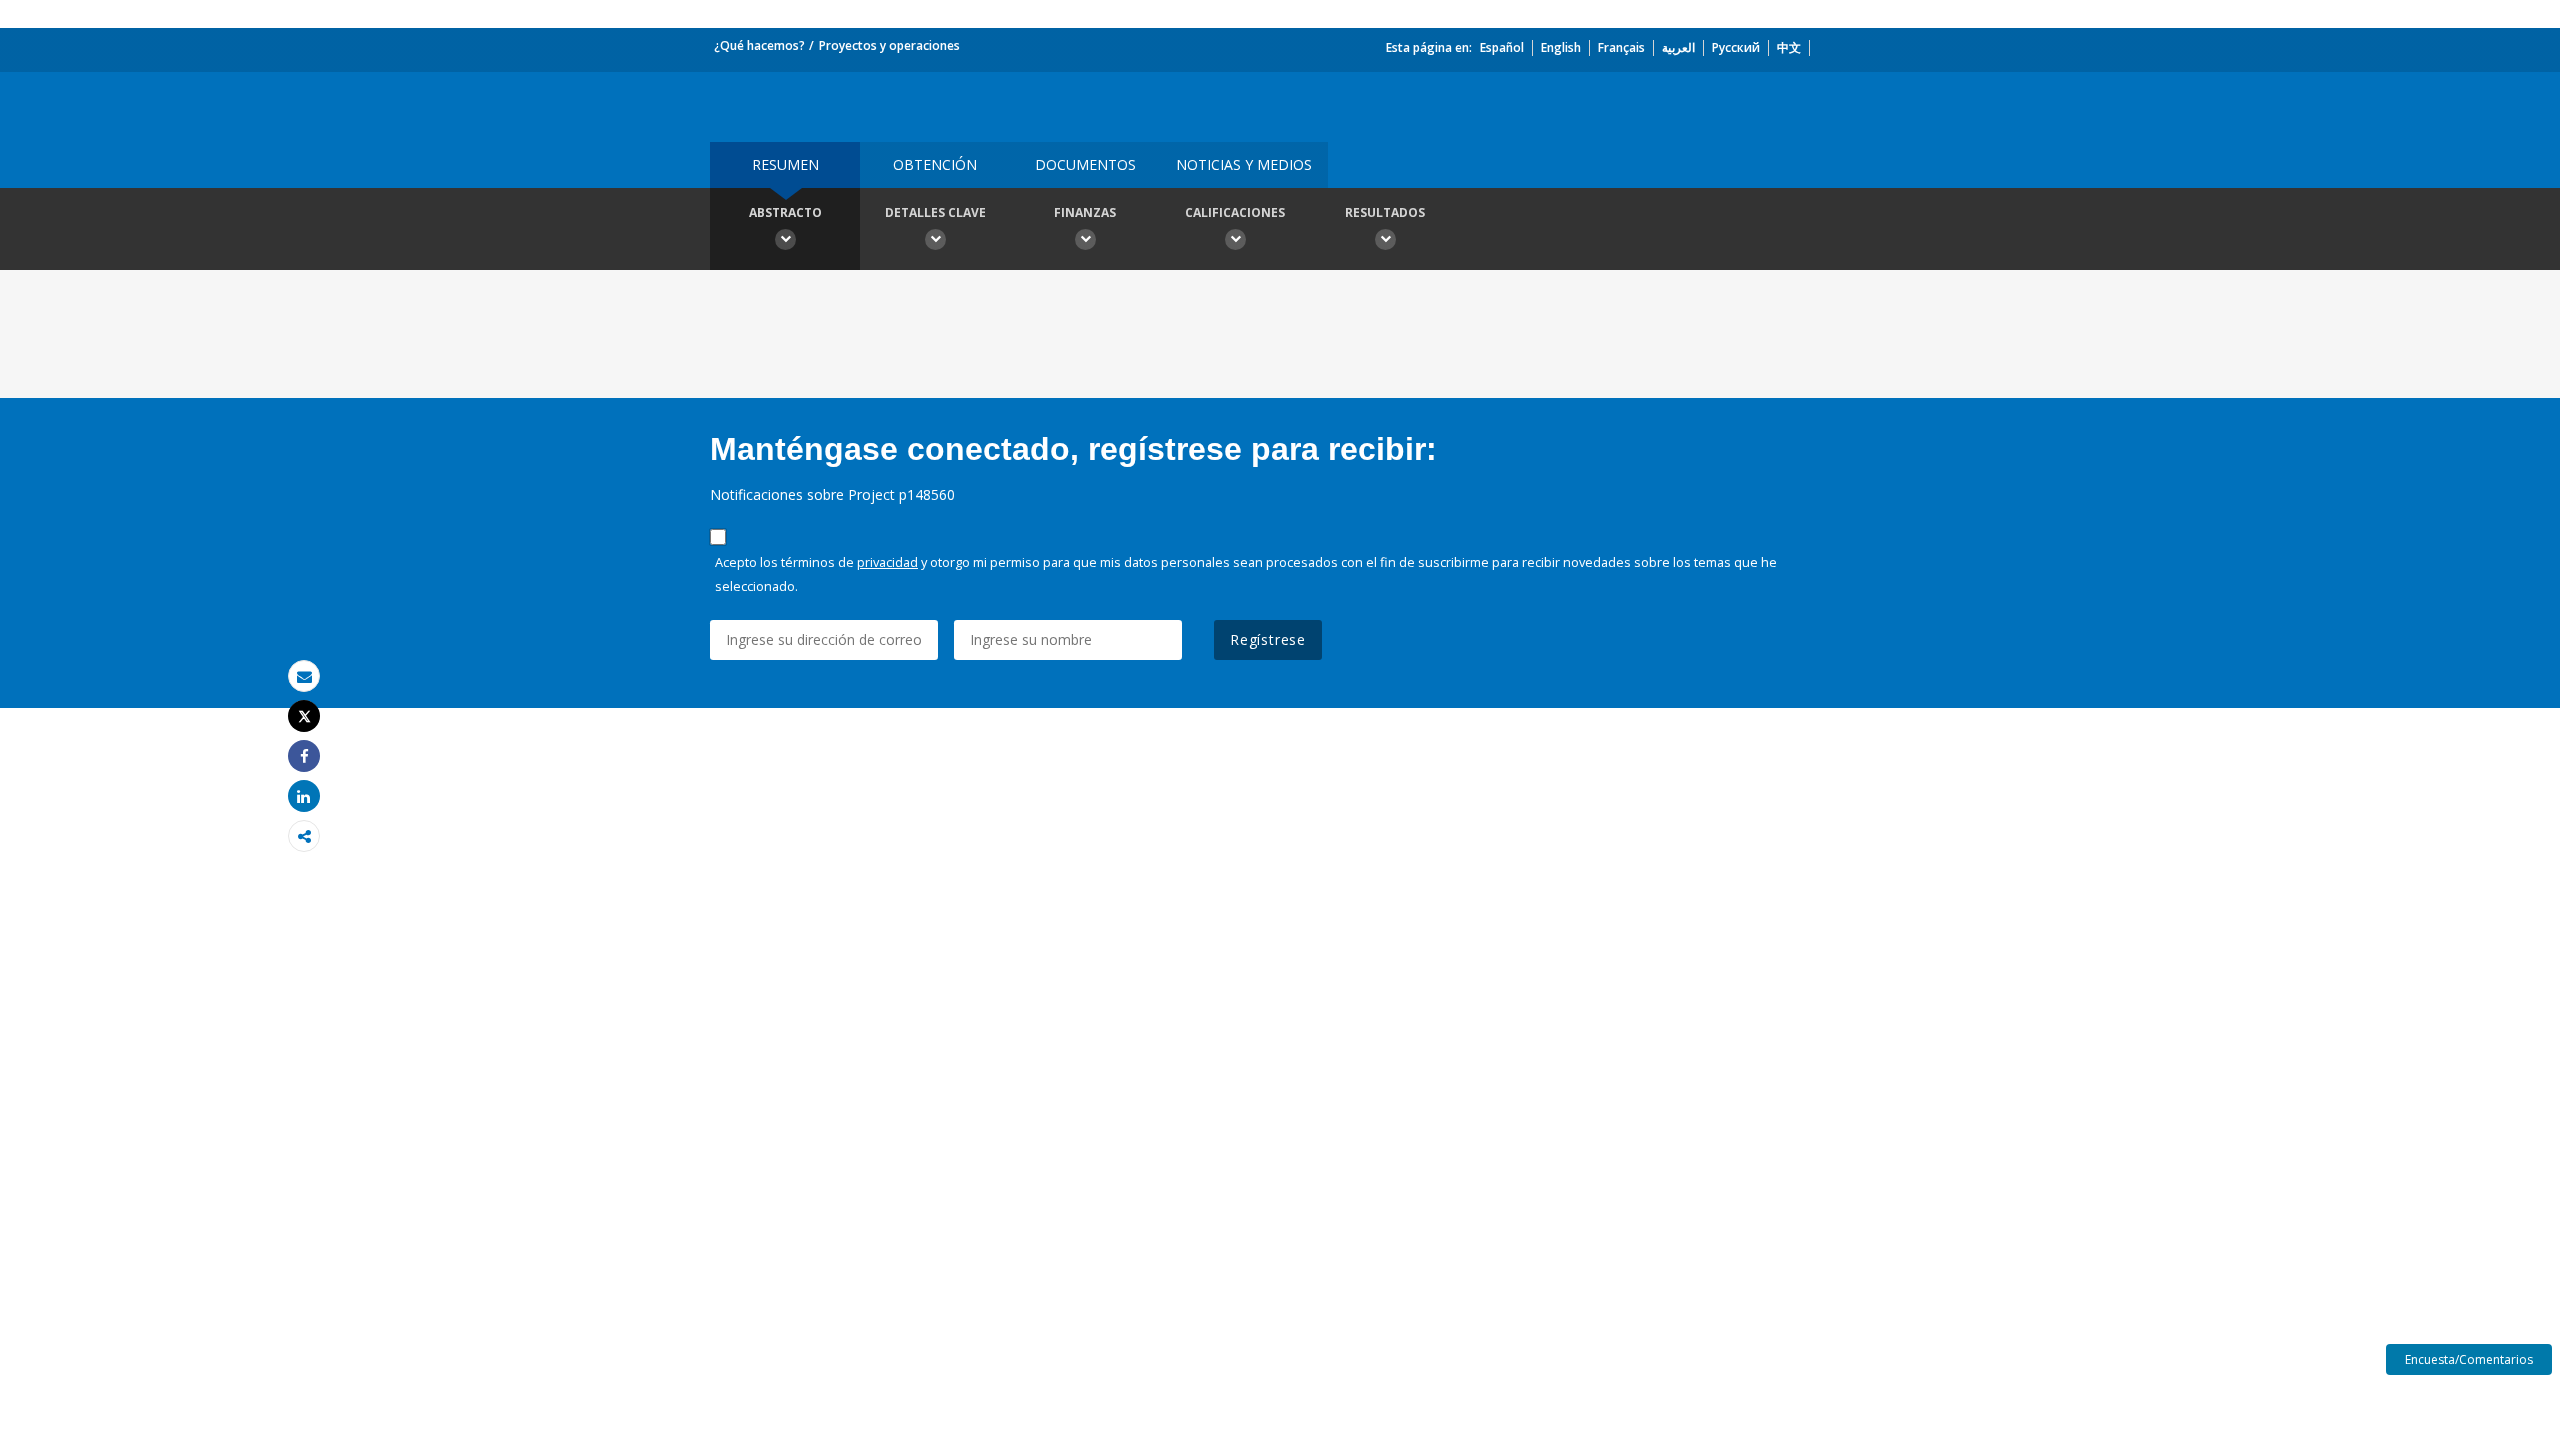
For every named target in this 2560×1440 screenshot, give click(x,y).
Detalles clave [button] (935, 212)
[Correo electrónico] (304, 676)
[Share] (304, 756)
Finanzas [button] (1085, 212)
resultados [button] (1385, 212)
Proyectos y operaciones (889, 45)
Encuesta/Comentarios (2469, 1359)
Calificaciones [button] (1235, 212)
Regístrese (1268, 639)
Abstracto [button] (785, 212)
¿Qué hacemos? (759, 45)
